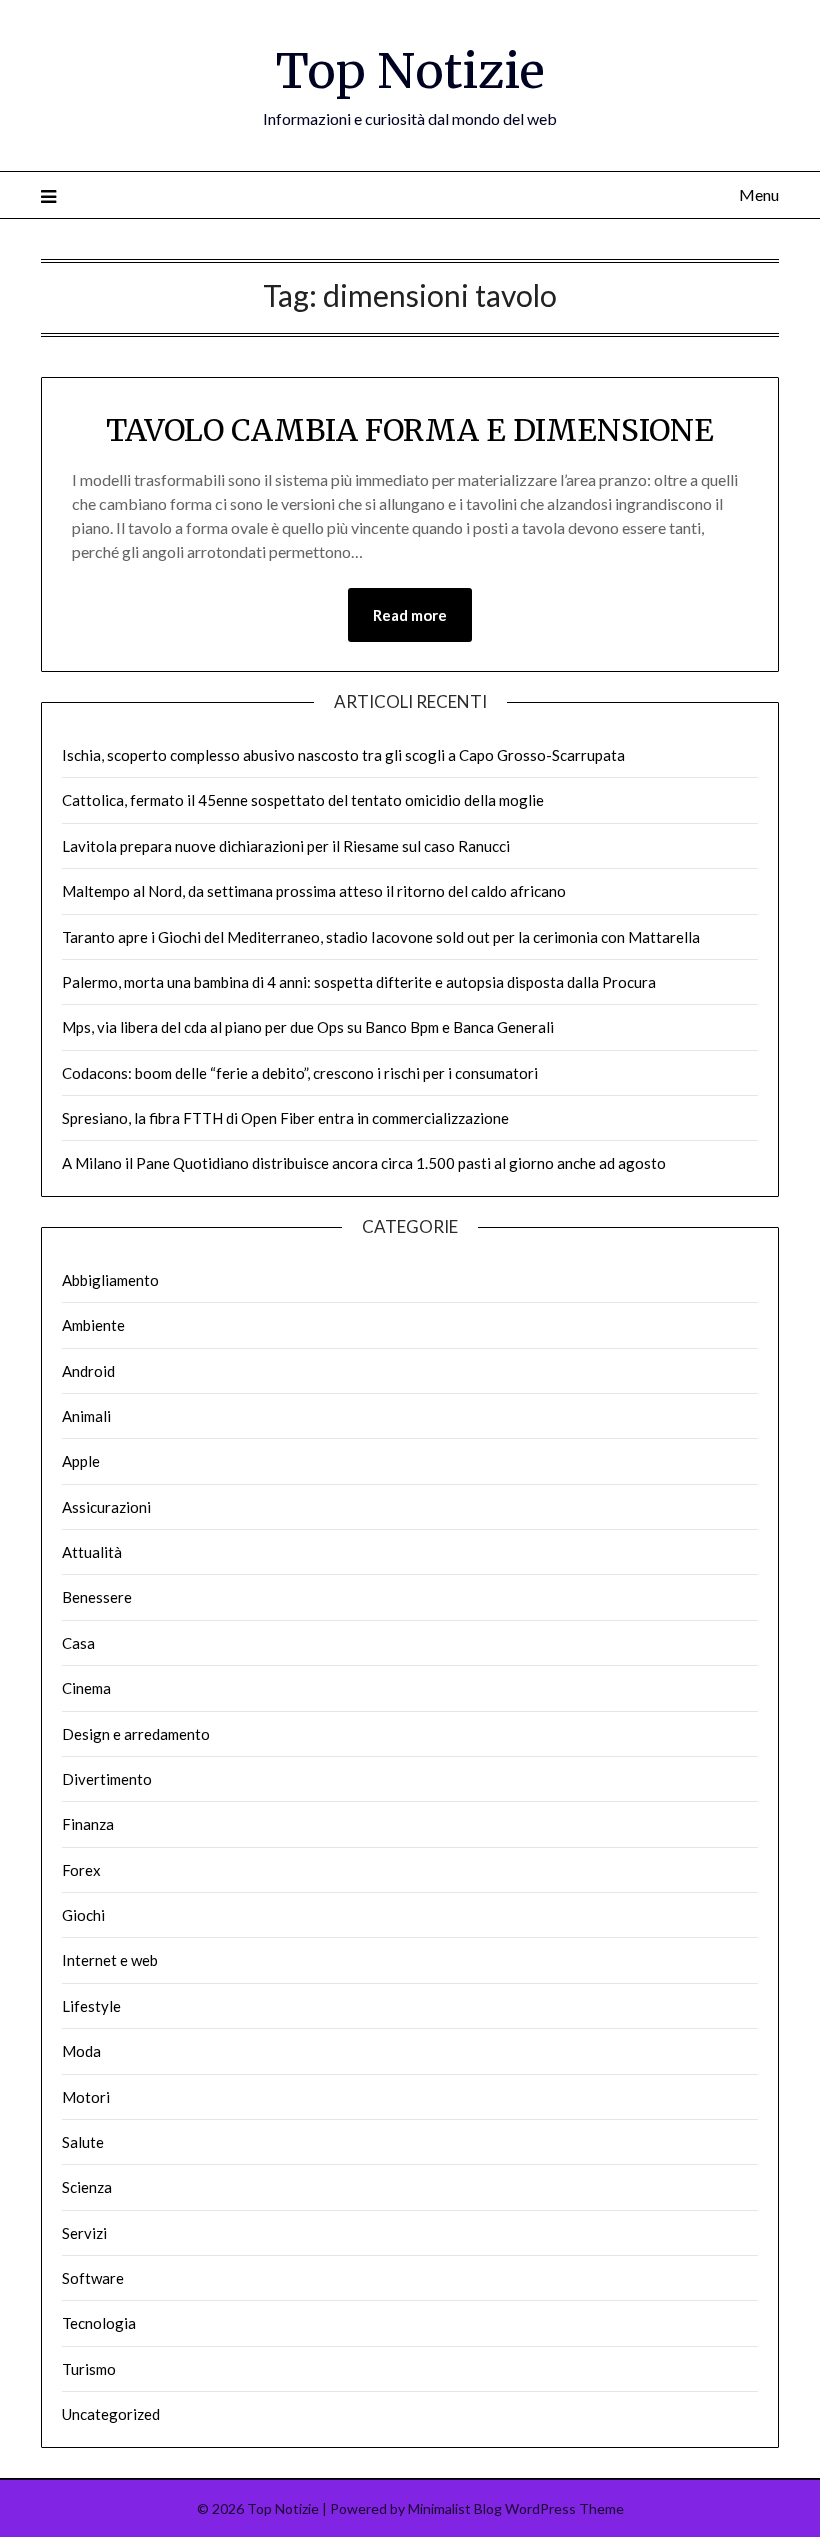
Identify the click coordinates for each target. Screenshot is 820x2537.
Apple (81, 1461)
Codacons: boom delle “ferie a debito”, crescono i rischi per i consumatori (300, 1073)
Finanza (88, 1824)
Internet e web (110, 1960)
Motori (86, 2097)
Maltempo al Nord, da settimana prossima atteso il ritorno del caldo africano (314, 891)
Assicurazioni (106, 1507)
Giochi (83, 1915)
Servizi (84, 2233)
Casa (78, 1643)
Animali (86, 1416)
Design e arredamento (136, 1734)
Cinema (86, 1688)
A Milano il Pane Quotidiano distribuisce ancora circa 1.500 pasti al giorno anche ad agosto (364, 1163)
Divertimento (107, 1779)
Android (88, 1371)
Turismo (89, 2369)
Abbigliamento (110, 1280)
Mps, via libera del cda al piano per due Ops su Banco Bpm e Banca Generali (308, 1027)
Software (93, 2278)
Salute (83, 2142)
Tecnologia (99, 2323)
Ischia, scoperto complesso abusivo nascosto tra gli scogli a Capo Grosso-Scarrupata (343, 755)
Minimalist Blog (455, 2508)
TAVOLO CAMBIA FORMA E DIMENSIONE (410, 430)
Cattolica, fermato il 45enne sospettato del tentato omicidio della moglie (303, 800)
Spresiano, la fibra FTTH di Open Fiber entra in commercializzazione (285, 1118)
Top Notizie (410, 71)
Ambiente (93, 1325)
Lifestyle (91, 2006)
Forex (81, 1870)
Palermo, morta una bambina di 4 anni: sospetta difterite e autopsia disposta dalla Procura (359, 982)
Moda (81, 2051)
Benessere (97, 1597)
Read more (410, 615)
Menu (759, 194)
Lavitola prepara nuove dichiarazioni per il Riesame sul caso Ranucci (286, 846)
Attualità (92, 1552)
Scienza (87, 2187)
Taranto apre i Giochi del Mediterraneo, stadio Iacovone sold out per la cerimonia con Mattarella (381, 937)
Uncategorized (111, 2414)
